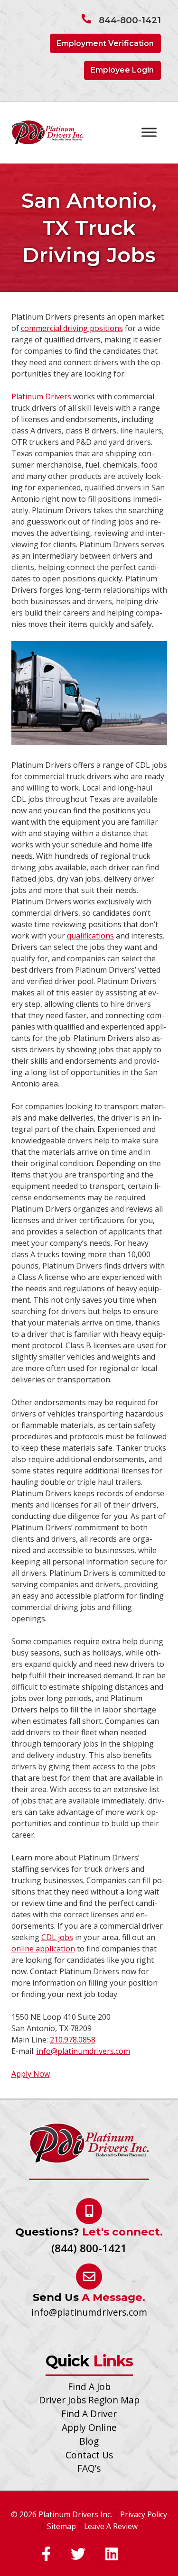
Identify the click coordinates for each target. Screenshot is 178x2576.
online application (43, 1949)
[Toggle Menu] (149, 132)
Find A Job (89, 2386)
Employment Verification (105, 43)
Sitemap (61, 2526)
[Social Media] (46, 2555)
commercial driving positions (72, 328)
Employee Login (122, 70)
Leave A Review (111, 2526)
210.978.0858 (73, 2040)
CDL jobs (57, 1937)
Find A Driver (89, 2414)
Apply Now (31, 2074)
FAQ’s (89, 2468)
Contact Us (89, 2454)
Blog (89, 2441)
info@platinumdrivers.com (83, 2051)
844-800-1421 (130, 20)
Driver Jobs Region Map (89, 2400)
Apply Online (89, 2427)
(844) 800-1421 (89, 2248)
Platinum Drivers (41, 396)
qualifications (90, 936)
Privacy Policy (144, 2514)
